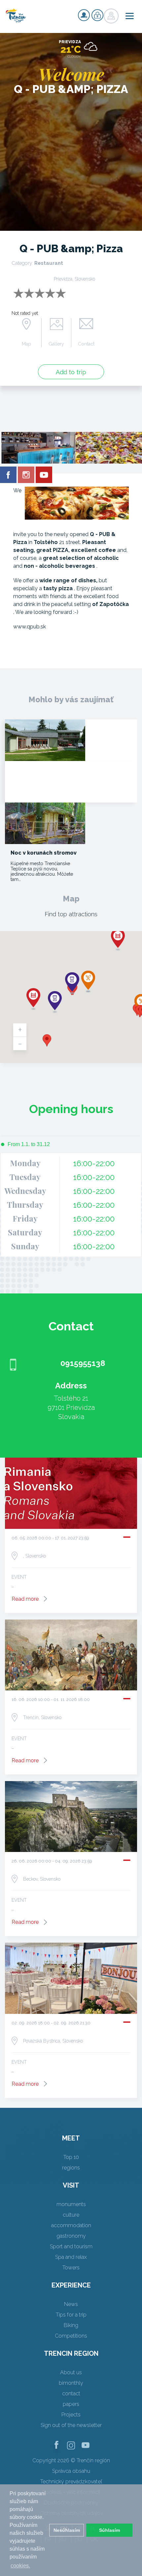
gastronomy (71, 2236)
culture (71, 2215)
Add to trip (71, 372)
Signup (84, 15)
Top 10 (71, 2157)
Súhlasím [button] (109, 2530)
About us (71, 2372)
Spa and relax (71, 2257)
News (71, 2304)
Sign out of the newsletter (71, 2425)
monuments (71, 2204)
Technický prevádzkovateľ (71, 2482)
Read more (25, 1599)
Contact (86, 344)
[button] (47, 1040)
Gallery (56, 344)
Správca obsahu (71, 2471)
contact (71, 2394)
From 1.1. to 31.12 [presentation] (29, 1144)
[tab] (25, 1144)
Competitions (71, 2336)
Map (26, 344)
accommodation (71, 2225)
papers (71, 2404)
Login (97, 15)
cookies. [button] (20, 2566)
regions (71, 2168)
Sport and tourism (71, 2246)
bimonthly (71, 2383)
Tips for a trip (71, 2315)
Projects (71, 2415)
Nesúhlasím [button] (67, 2530)
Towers (71, 2268)
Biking (71, 2325)
